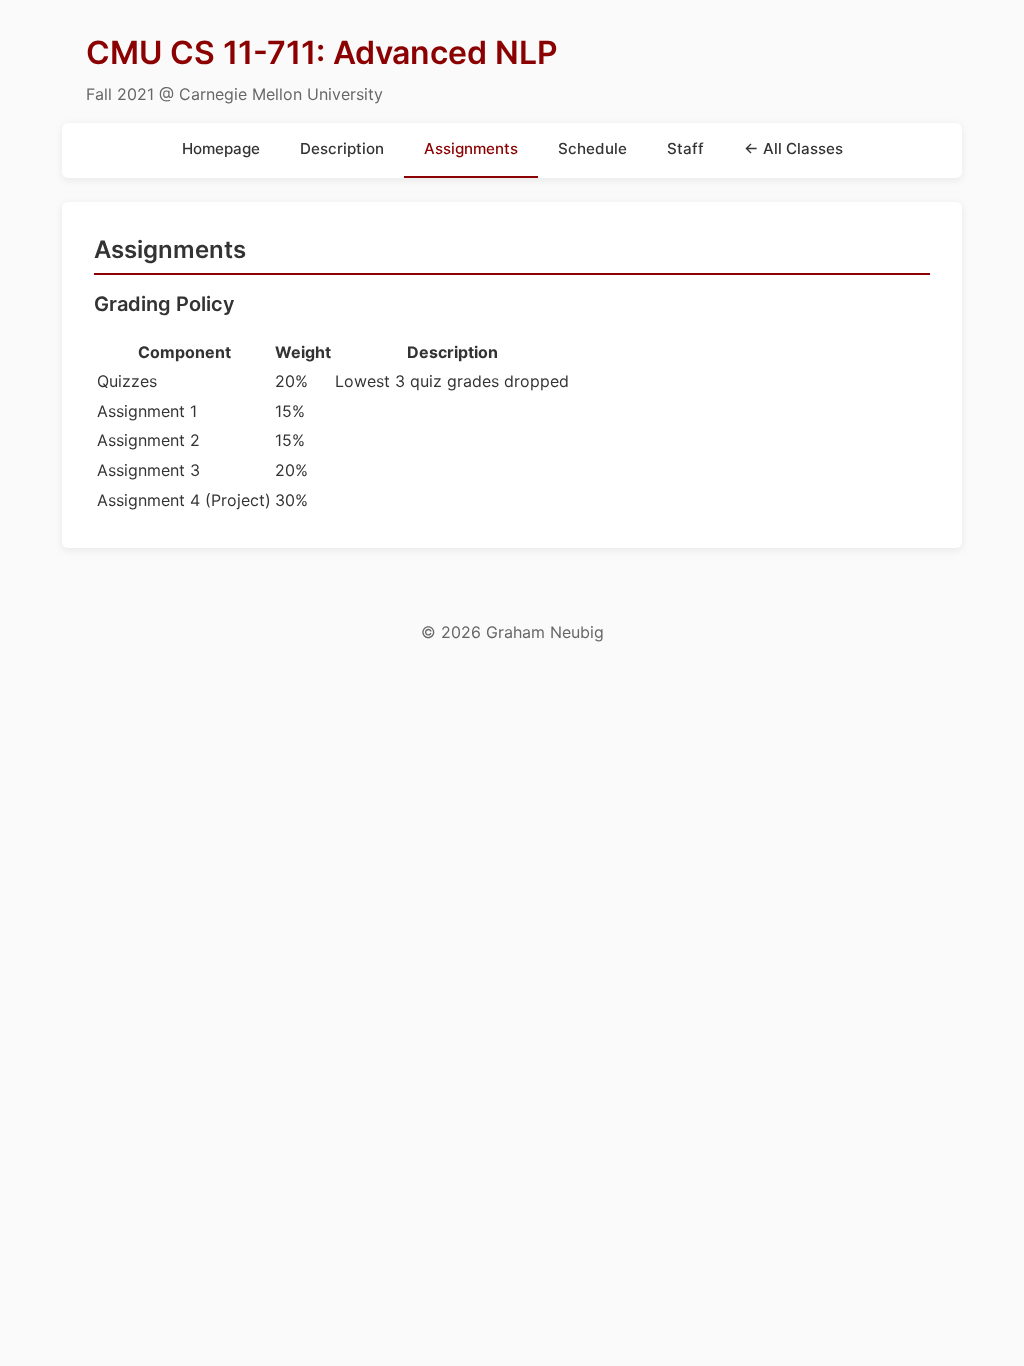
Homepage (221, 148)
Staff (685, 148)
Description (342, 148)
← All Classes (793, 148)
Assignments (471, 148)
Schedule (592, 148)
